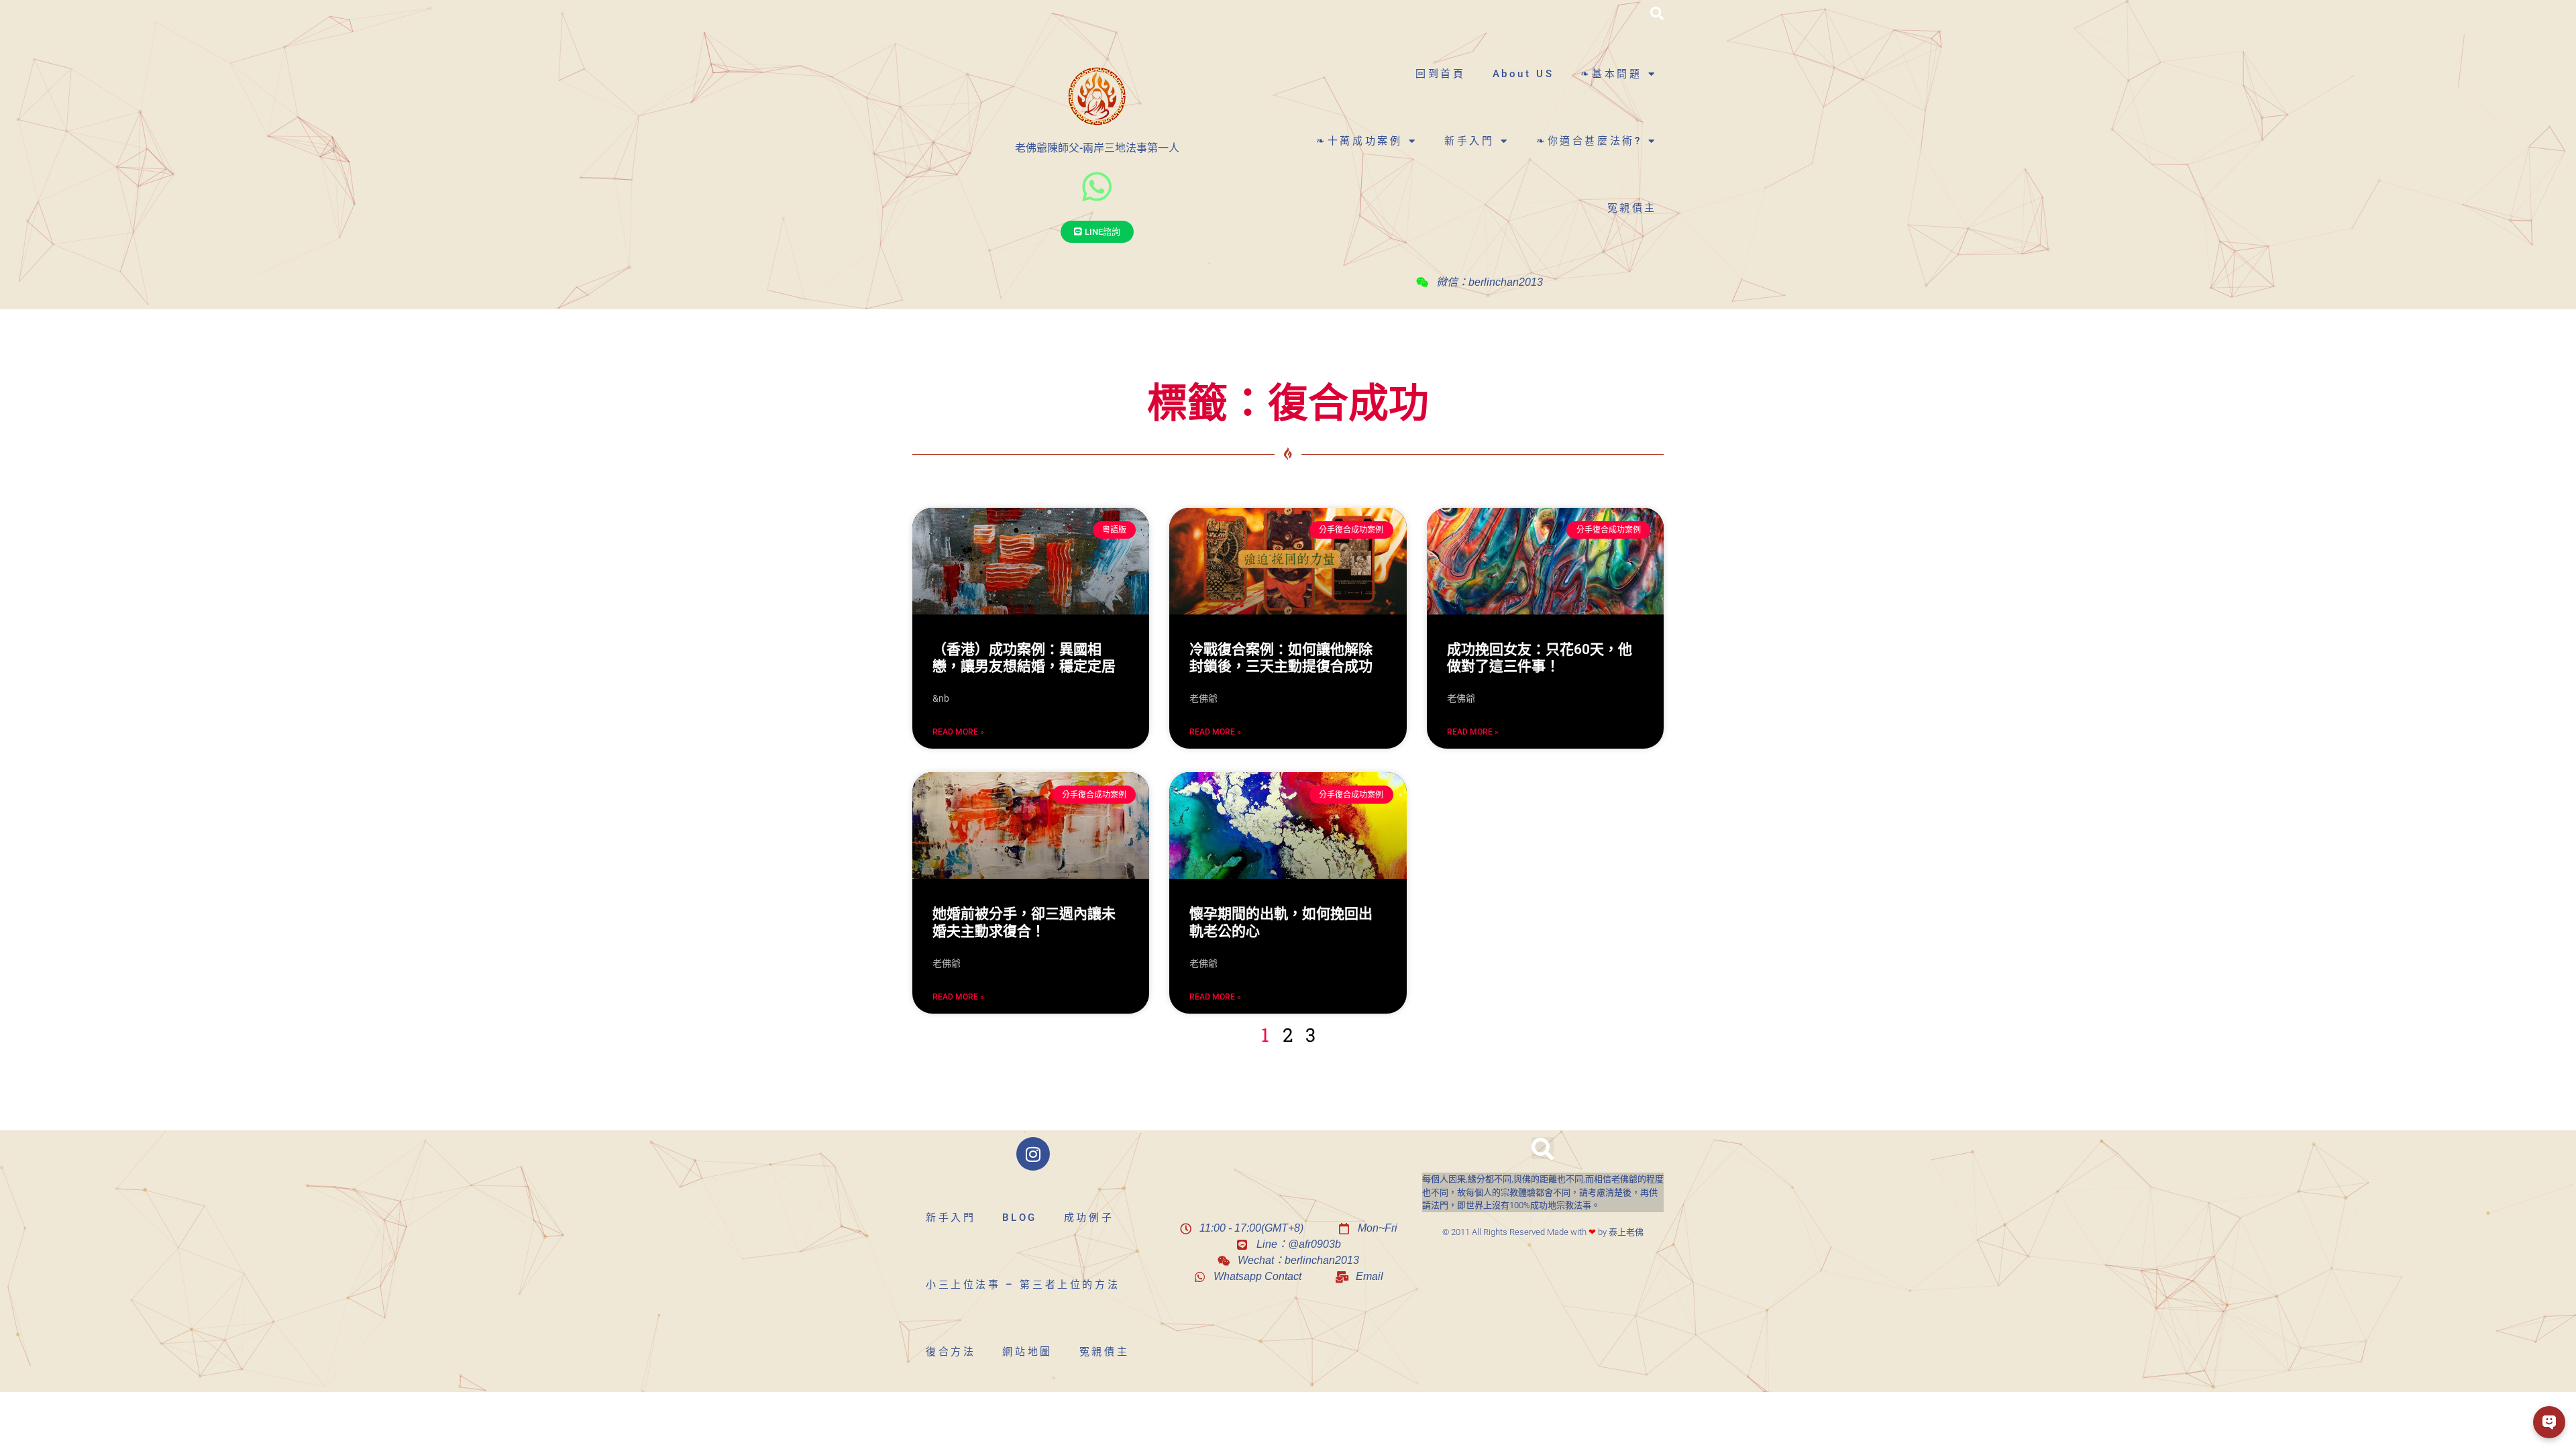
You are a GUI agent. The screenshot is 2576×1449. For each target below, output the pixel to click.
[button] (1657, 13)
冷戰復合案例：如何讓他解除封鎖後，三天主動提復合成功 (1281, 658)
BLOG (1019, 1218)
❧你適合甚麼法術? (1589, 141)
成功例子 (1089, 1218)
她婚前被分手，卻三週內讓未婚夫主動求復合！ (1024, 922)
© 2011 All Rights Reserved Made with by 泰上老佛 (1543, 1232)
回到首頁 (1440, 74)
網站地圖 (1027, 1352)
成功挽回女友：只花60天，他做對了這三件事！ (1540, 658)
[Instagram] (1033, 1154)
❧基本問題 (1611, 74)
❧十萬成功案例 (1359, 141)
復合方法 (951, 1352)
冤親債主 (1632, 208)
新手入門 (1469, 141)
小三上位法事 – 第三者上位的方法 (1023, 1285)
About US (1523, 74)
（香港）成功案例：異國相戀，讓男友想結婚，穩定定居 (1024, 658)
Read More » (958, 732)
